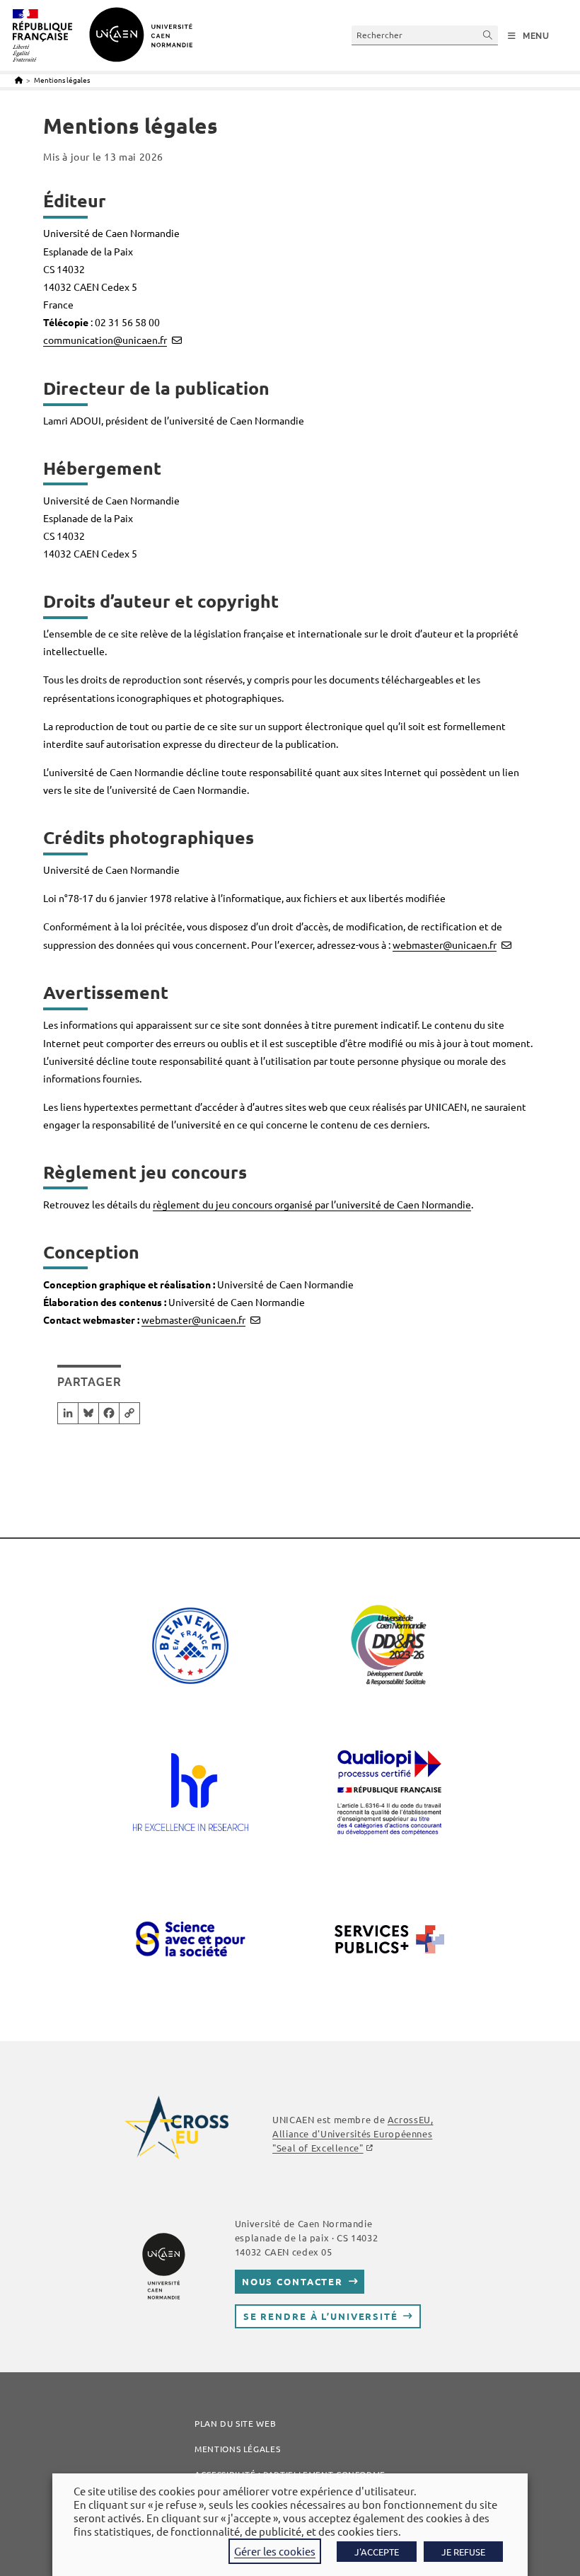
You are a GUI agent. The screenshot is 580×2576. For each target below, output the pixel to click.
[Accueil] (19, 80)
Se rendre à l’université (321, 2316)
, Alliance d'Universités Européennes (353, 2133)
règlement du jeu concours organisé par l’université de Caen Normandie (312, 1204)
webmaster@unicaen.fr (445, 945)
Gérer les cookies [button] (275, 2551)
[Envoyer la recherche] (488, 35)
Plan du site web (235, 2423)
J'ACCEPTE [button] (377, 2552)
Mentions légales (62, 80)
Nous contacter (292, 2281)
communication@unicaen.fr (105, 340)
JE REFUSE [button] (463, 2552)
